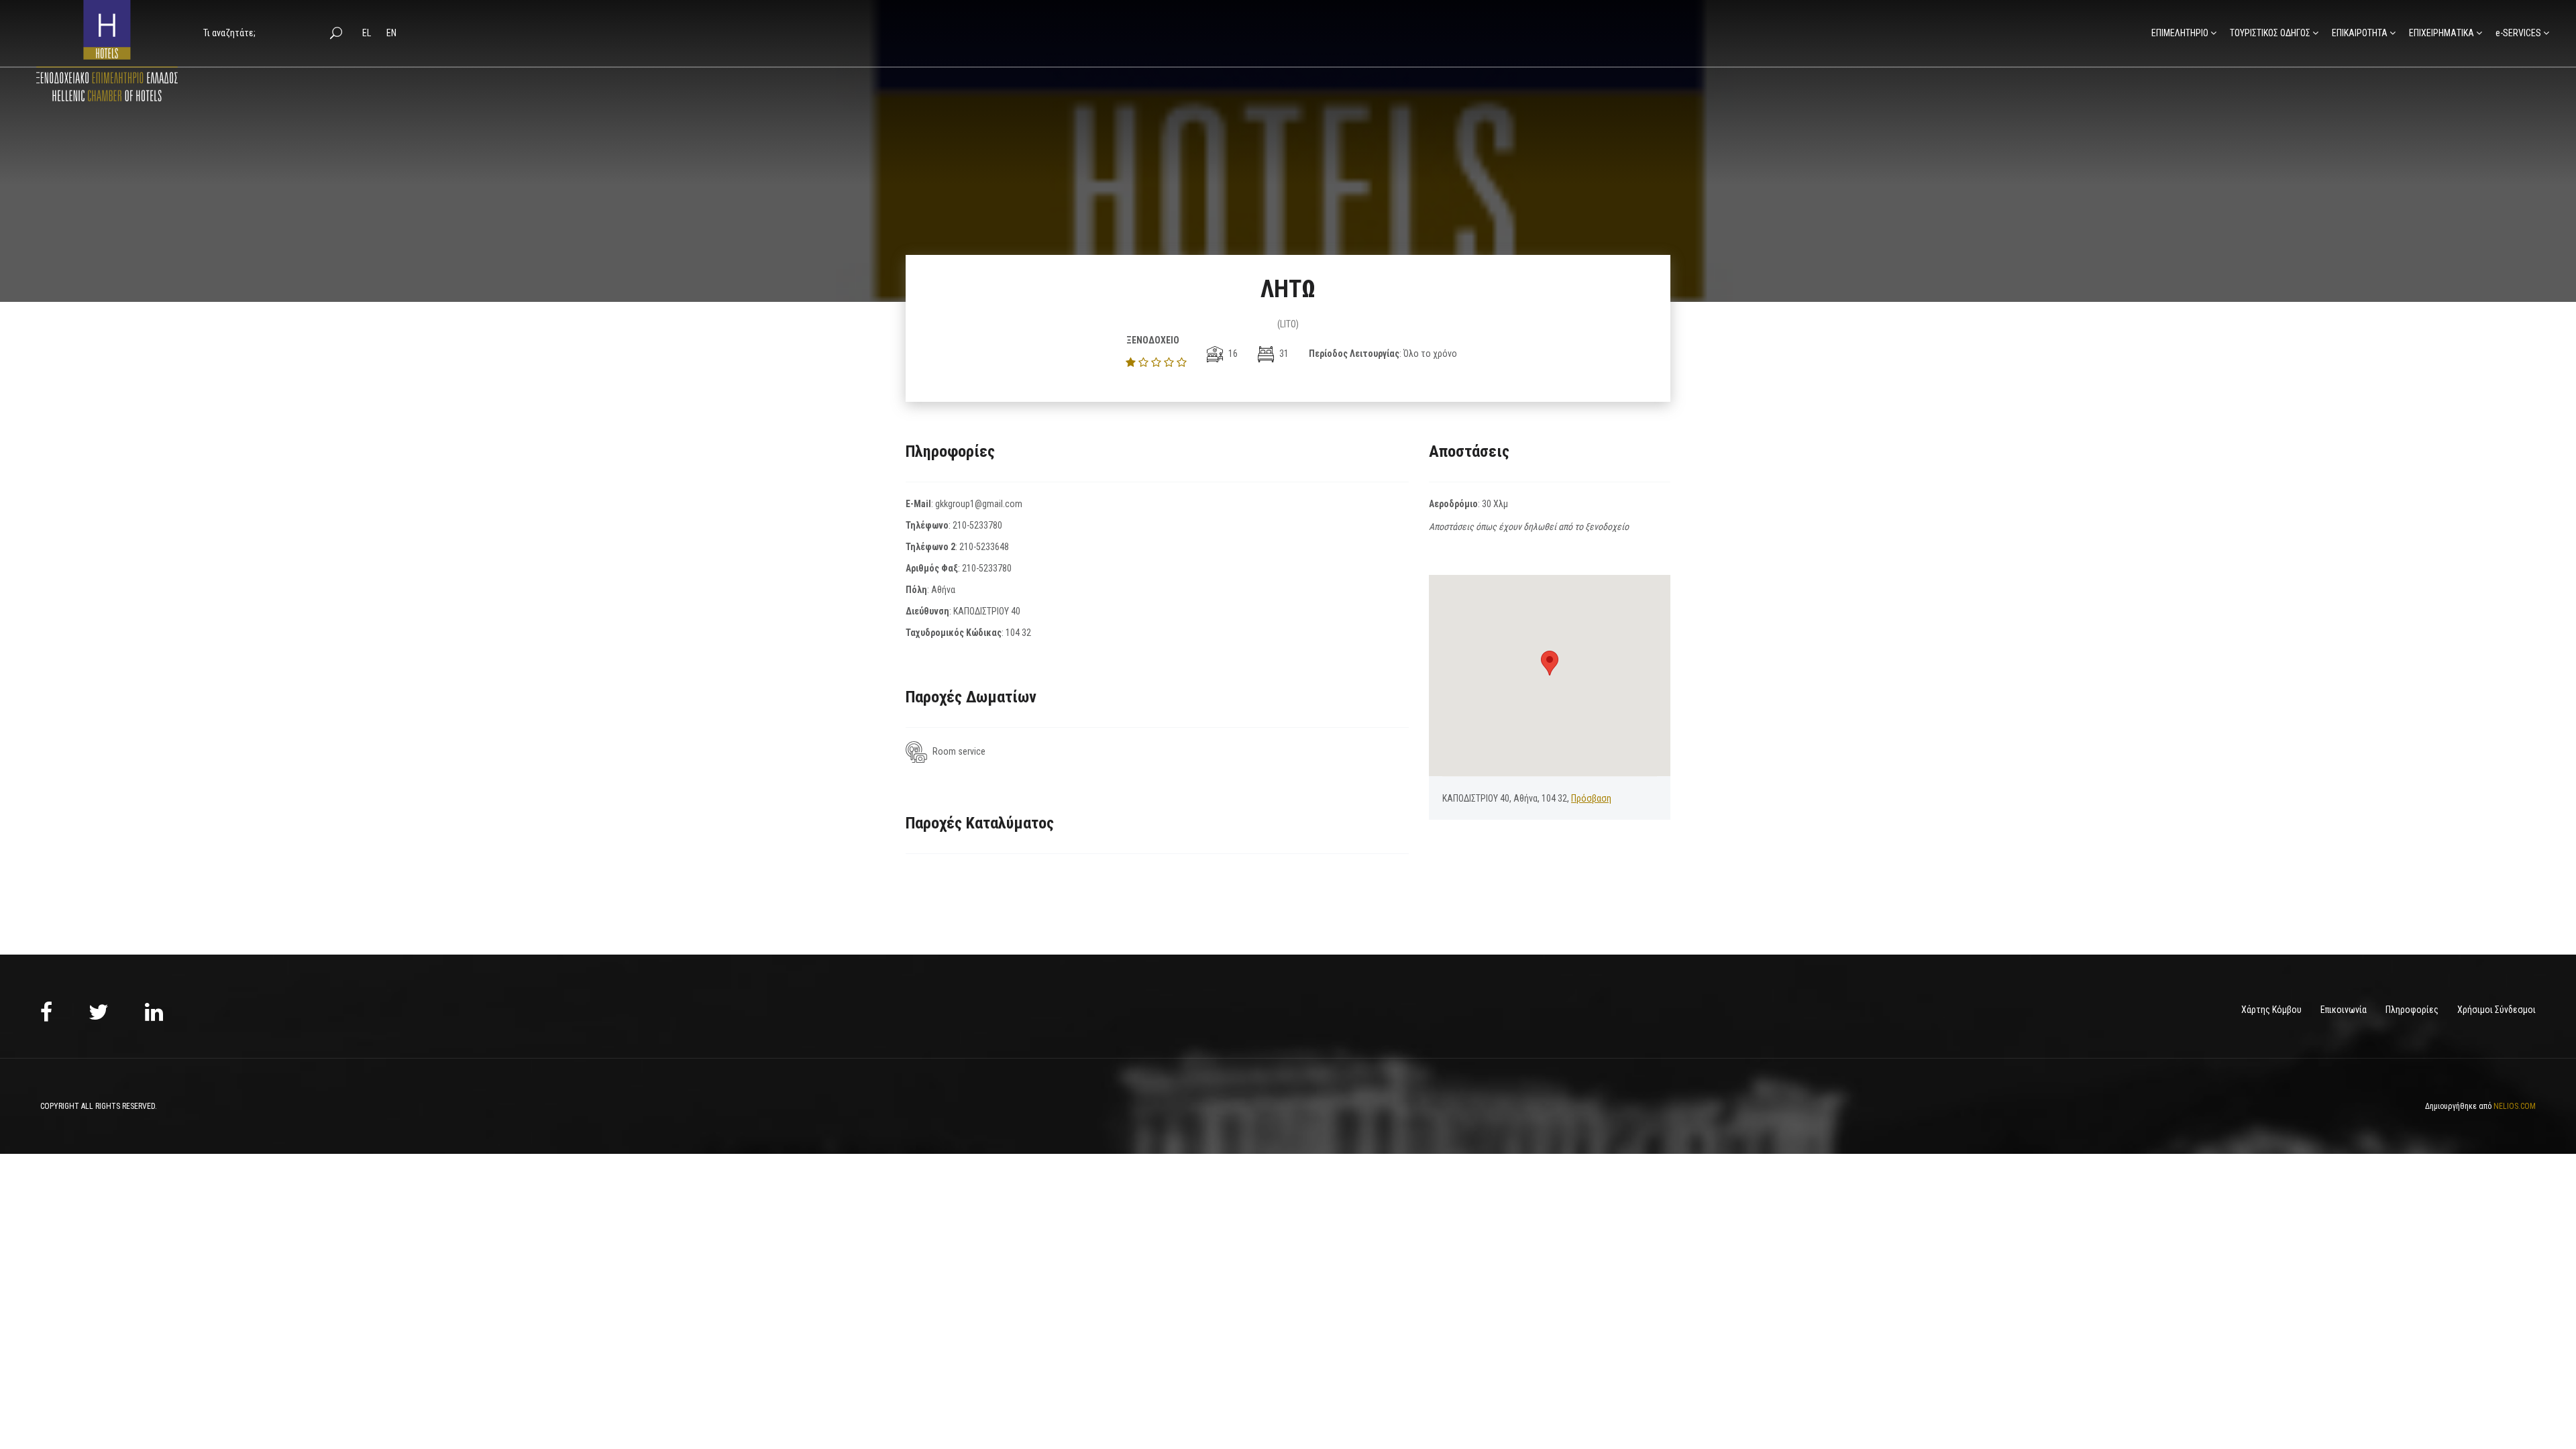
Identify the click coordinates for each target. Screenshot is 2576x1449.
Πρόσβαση (1591, 798)
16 (1232, 354)
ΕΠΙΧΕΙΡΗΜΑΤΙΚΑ (2441, 33)
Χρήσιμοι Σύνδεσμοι (2497, 1010)
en (391, 33)
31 (1283, 354)
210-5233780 (977, 525)
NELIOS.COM (2515, 1106)
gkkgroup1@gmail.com (979, 504)
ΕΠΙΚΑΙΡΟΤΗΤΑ (2360, 33)
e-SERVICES (2518, 33)
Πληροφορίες (2412, 1010)
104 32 (1018, 633)
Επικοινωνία (2344, 1010)
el (368, 33)
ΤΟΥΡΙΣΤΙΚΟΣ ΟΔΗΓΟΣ (2270, 33)
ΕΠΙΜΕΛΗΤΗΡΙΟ (2180, 33)
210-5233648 (984, 547)
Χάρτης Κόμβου (2271, 1010)
